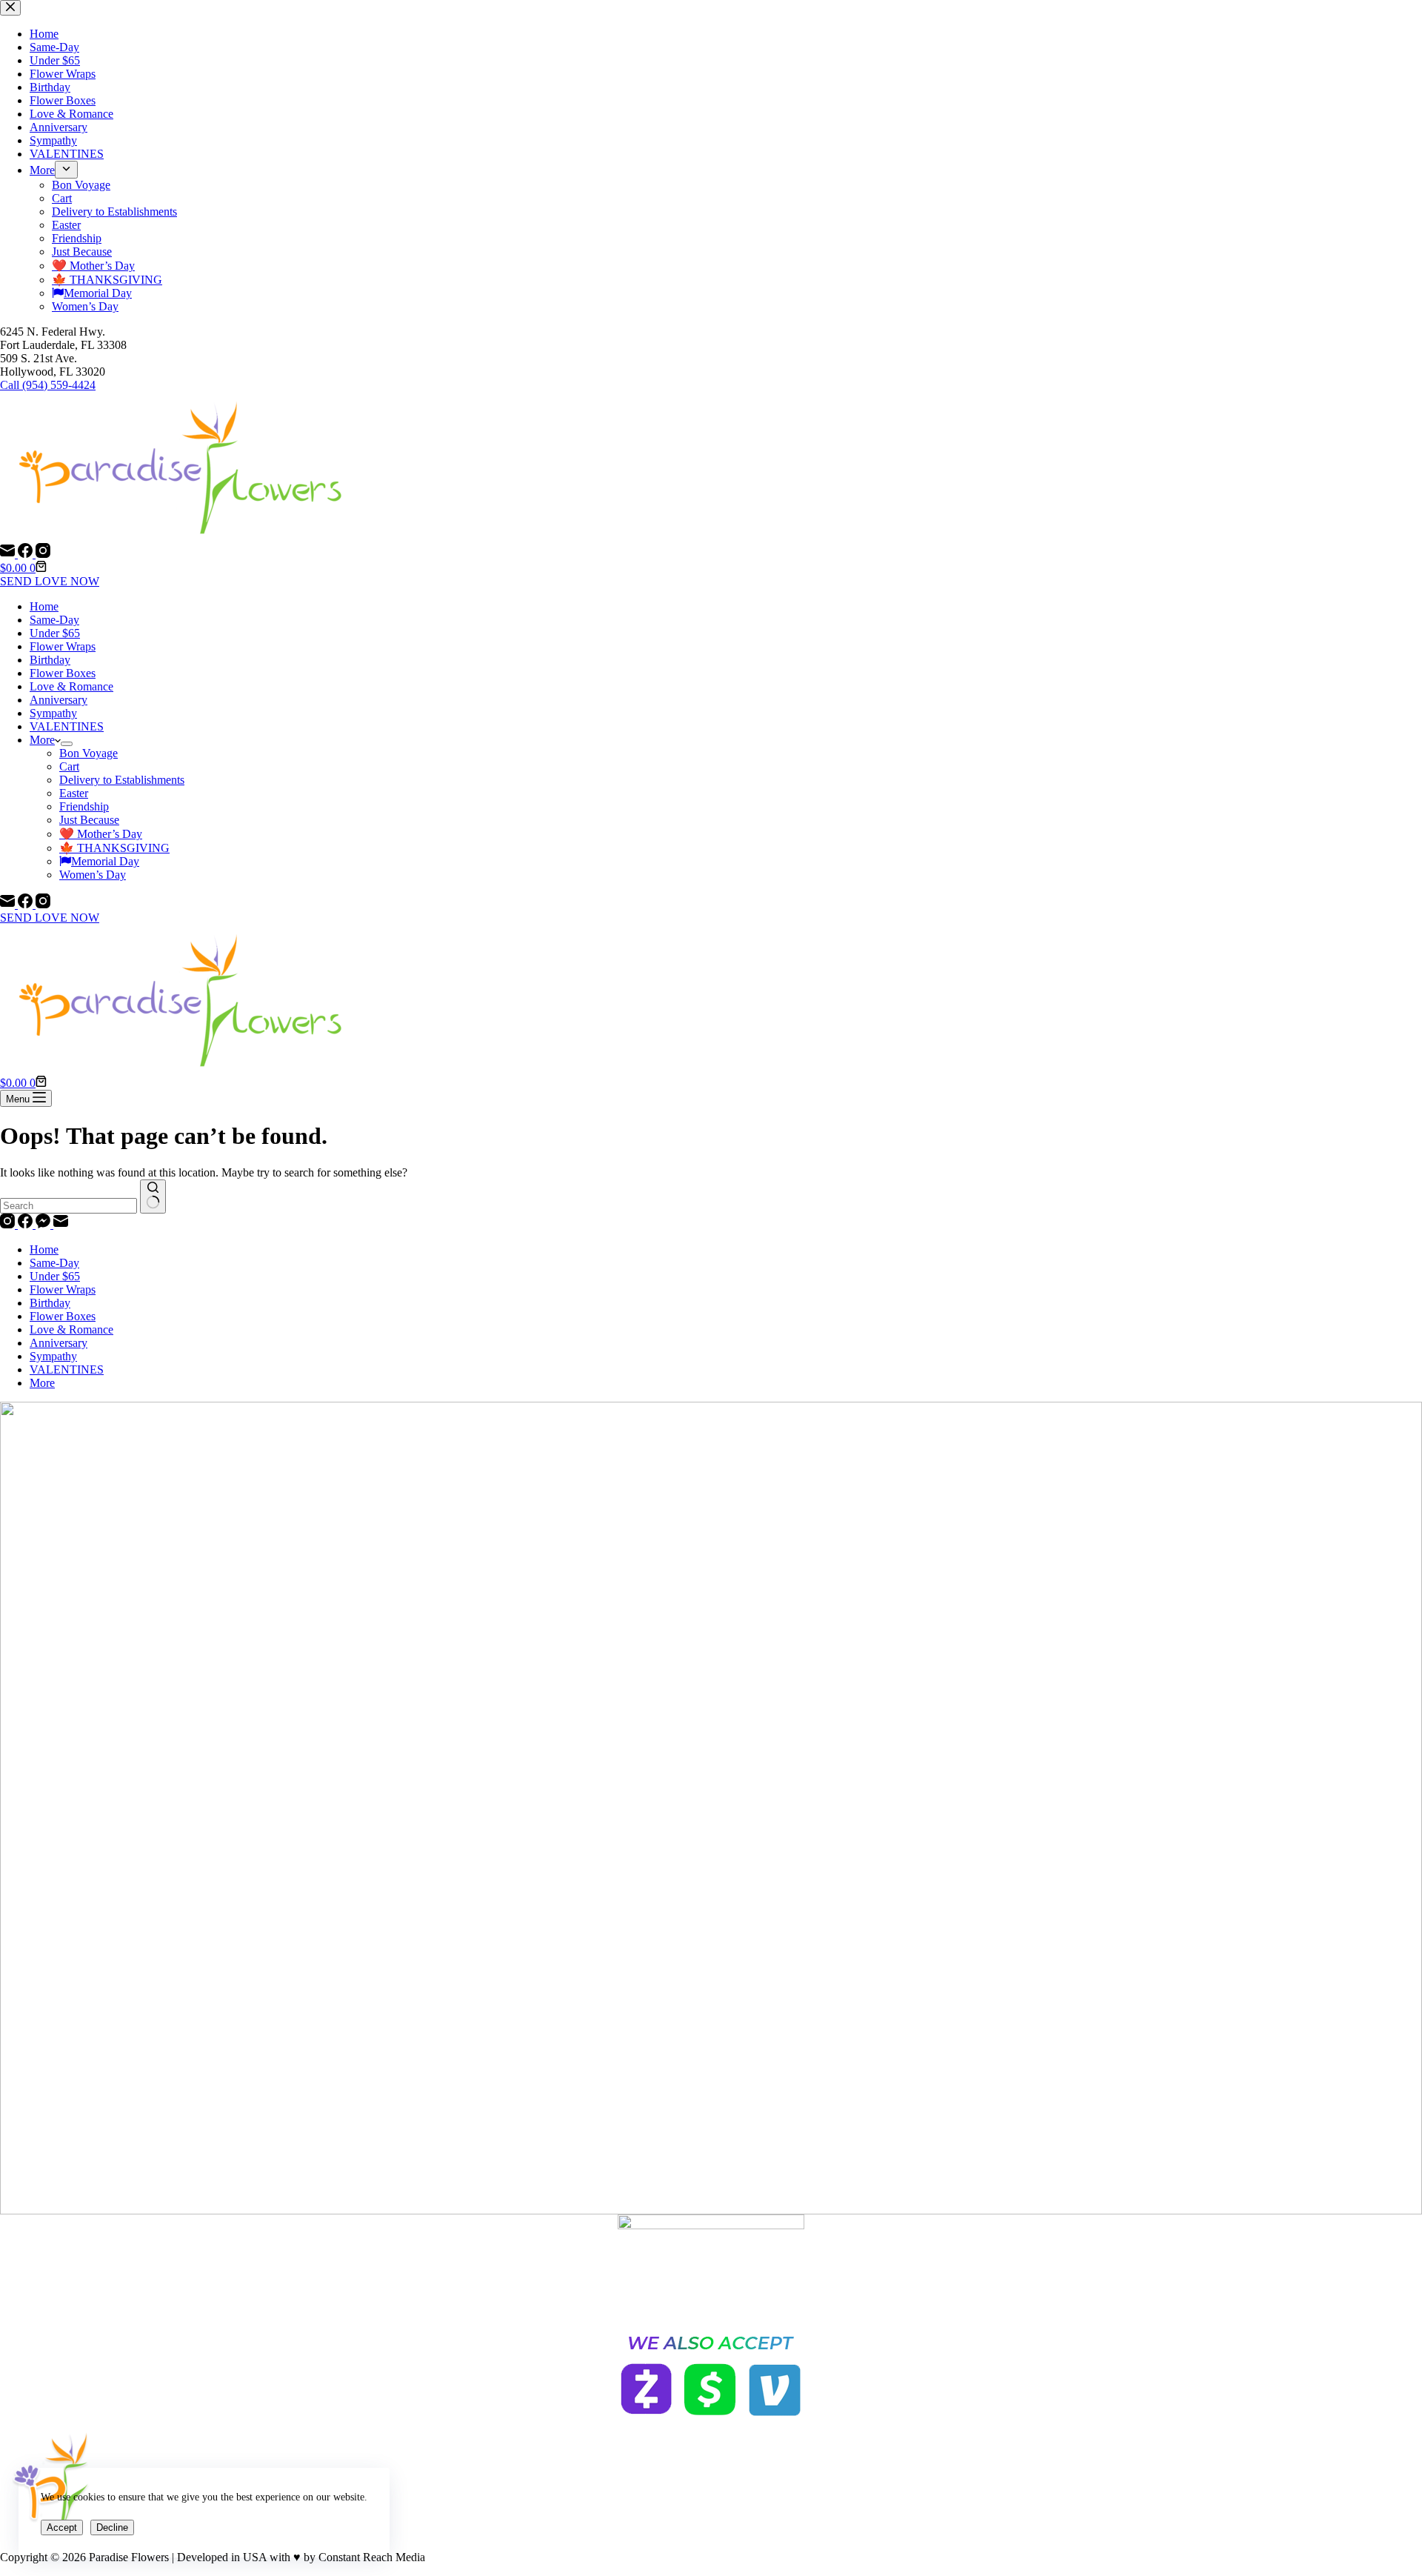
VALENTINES (67, 726)
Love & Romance (71, 686)
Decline (112, 2527)
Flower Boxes (63, 673)
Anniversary (59, 700)
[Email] (9, 554)
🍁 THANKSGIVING (114, 848)
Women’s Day (93, 875)
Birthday (50, 660)
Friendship (84, 806)
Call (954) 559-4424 (48, 385)
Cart (69, 766)
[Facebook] (27, 554)
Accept (62, 2527)
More (42, 740)
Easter (74, 793)
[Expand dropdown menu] (67, 744)
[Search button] (153, 1197)
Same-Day (54, 620)
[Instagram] (43, 554)
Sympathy (53, 713)
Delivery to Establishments (122, 780)
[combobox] (69, 1206)
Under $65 (55, 633)
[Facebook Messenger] (44, 1224)
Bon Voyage (89, 753)
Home (44, 606)
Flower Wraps (63, 646)
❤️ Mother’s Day (101, 834)
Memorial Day (105, 861)
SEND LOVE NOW (50, 581)
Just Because (89, 820)
